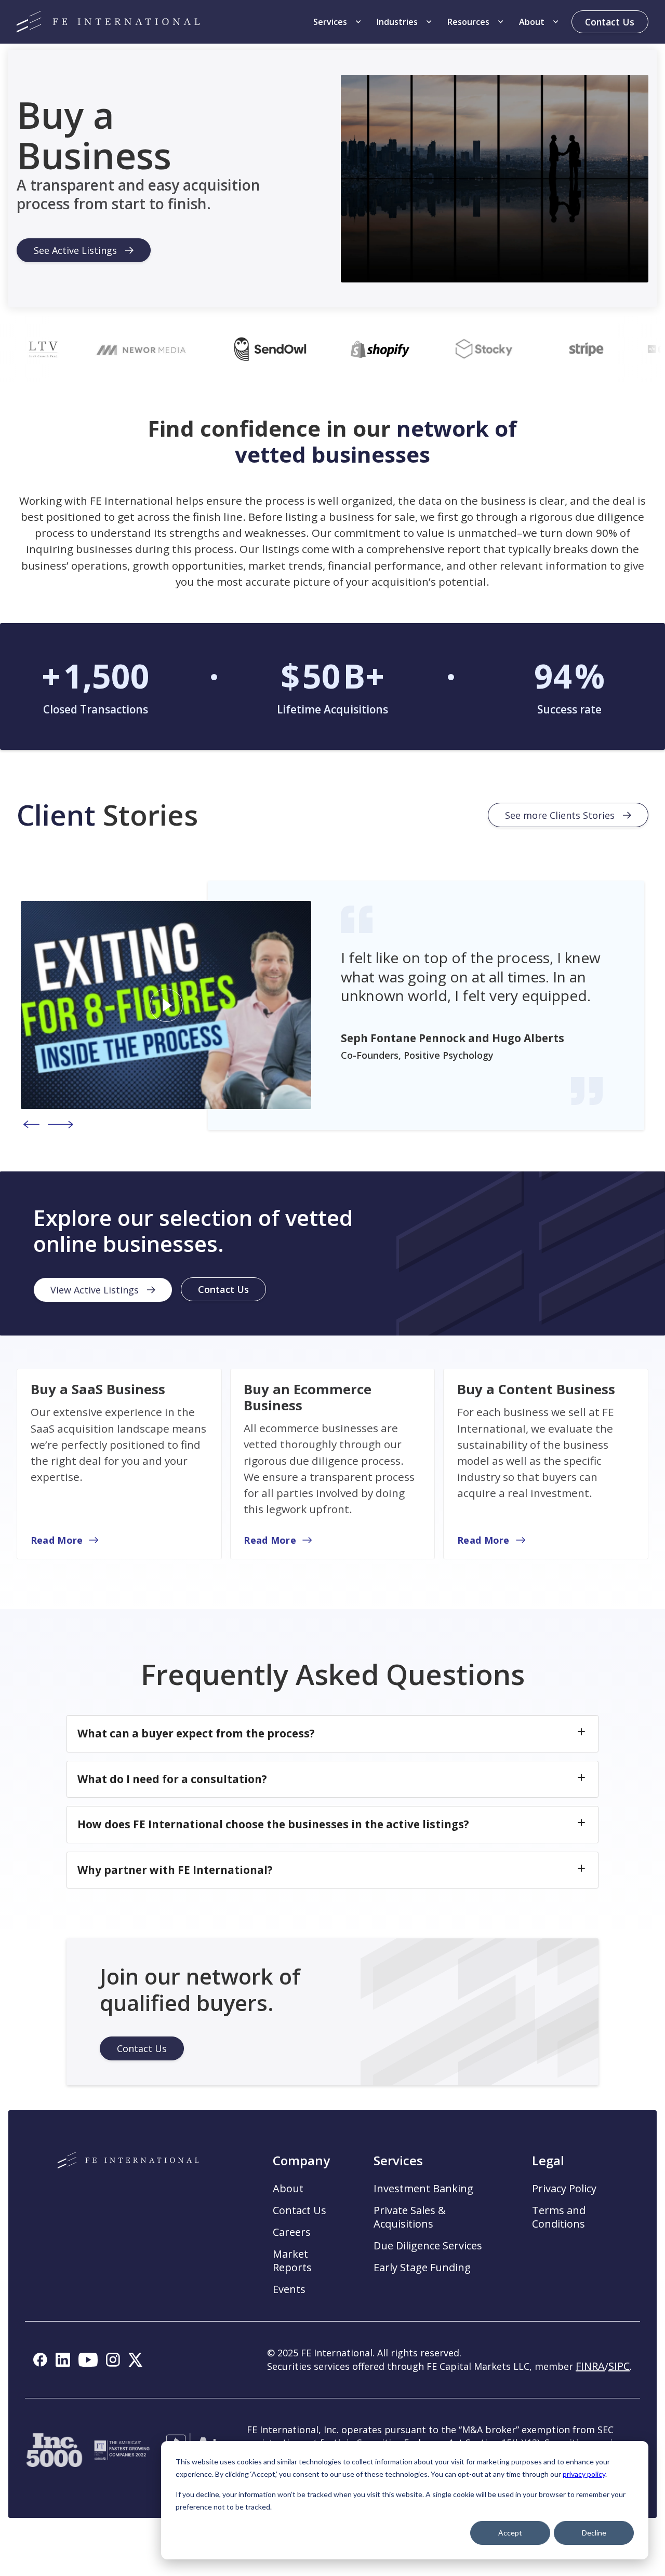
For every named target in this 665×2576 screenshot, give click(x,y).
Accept (510, 2533)
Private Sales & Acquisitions (410, 2217)
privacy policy (584, 2474)
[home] (108, 22)
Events (289, 2289)
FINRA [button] (590, 2366)
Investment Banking (423, 2189)
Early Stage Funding (422, 2268)
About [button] (288, 2189)
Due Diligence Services (428, 2246)
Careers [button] (292, 2232)
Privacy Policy (564, 2189)
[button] (338, 22)
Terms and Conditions (559, 2217)
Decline (594, 2533)
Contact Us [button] (300, 2210)
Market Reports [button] (292, 2261)
